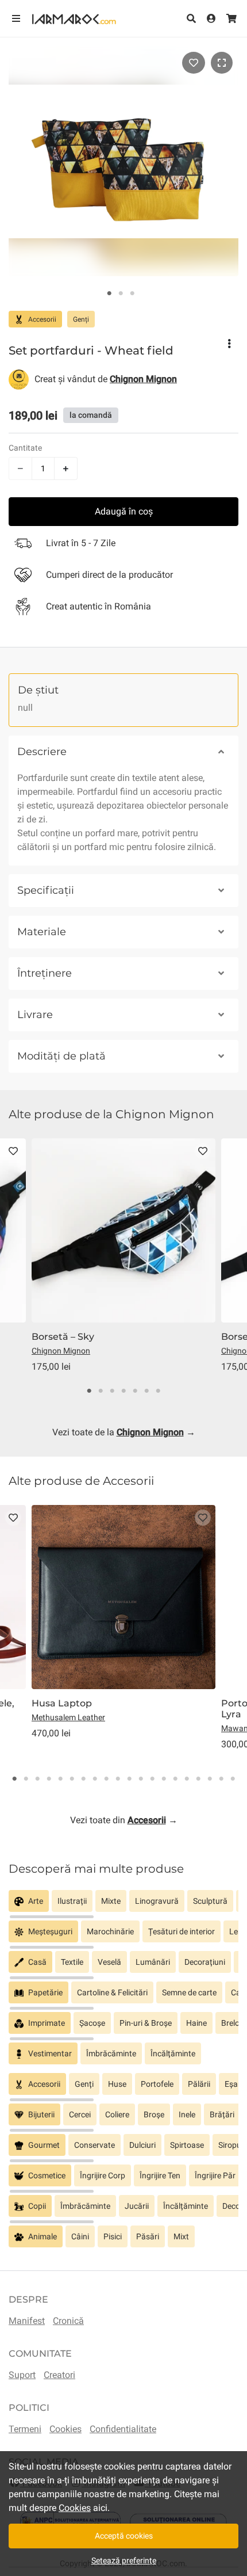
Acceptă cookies (124, 2536)
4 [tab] (123, 1391)
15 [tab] (175, 1779)
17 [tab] (198, 1779)
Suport (22, 2375)
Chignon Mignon (61, 1351)
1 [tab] (109, 294)
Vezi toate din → (124, 1820)
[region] (123, 1905)
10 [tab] (118, 1779)
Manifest (27, 2321)
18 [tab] (210, 1779)
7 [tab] (158, 1391)
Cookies (65, 2429)
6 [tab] (146, 1391)
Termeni (25, 2429)
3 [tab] (132, 294)
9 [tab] (106, 1779)
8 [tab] (95, 1779)
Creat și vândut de (106, 379)
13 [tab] (152, 1779)
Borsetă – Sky (63, 1337)
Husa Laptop (62, 1703)
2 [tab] (121, 294)
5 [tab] (135, 1391)
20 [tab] (233, 1779)
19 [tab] (221, 1779)
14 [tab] (164, 1779)
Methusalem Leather (68, 1717)
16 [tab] (187, 1779)
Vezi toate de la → (124, 1432)
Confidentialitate (123, 2429)
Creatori (59, 2375)
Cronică (68, 2321)
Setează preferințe (124, 2560)
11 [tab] (129, 1779)
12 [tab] (141, 1779)
